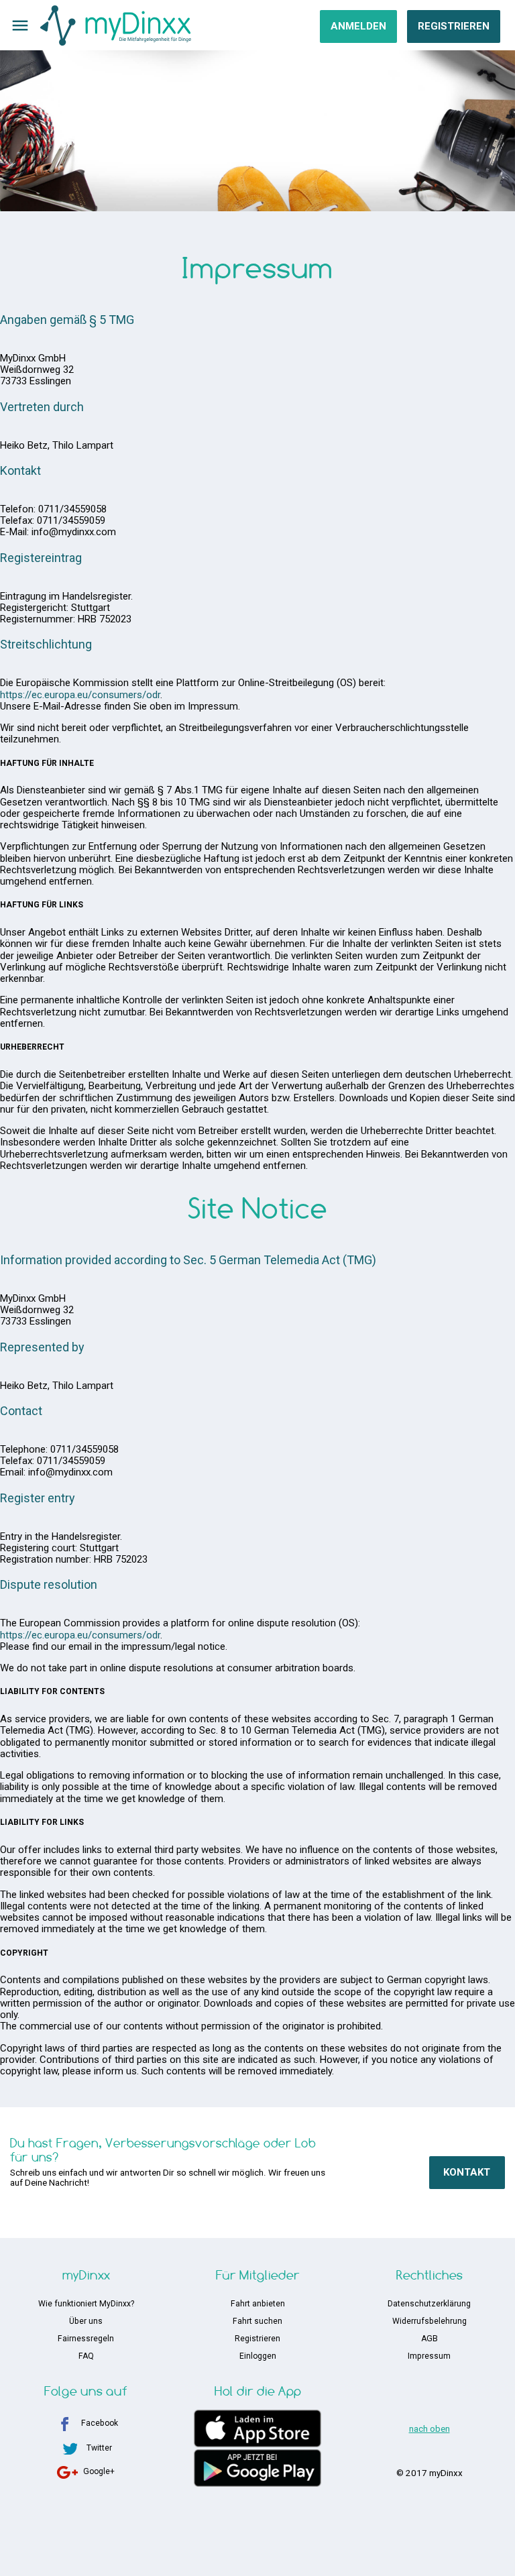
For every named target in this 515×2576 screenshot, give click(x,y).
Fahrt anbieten (258, 2304)
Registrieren (454, 26)
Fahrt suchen (257, 2321)
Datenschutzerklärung (429, 2304)
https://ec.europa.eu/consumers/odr (80, 695)
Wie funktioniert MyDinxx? (86, 2304)
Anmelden (358, 26)
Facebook (100, 2423)
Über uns (86, 2321)
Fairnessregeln (86, 2339)
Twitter (99, 2448)
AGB (430, 2339)
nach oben (430, 2428)
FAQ (86, 2356)
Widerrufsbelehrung (430, 2321)
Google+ (99, 2471)
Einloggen (258, 2356)
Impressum (429, 2356)
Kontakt (467, 2172)
